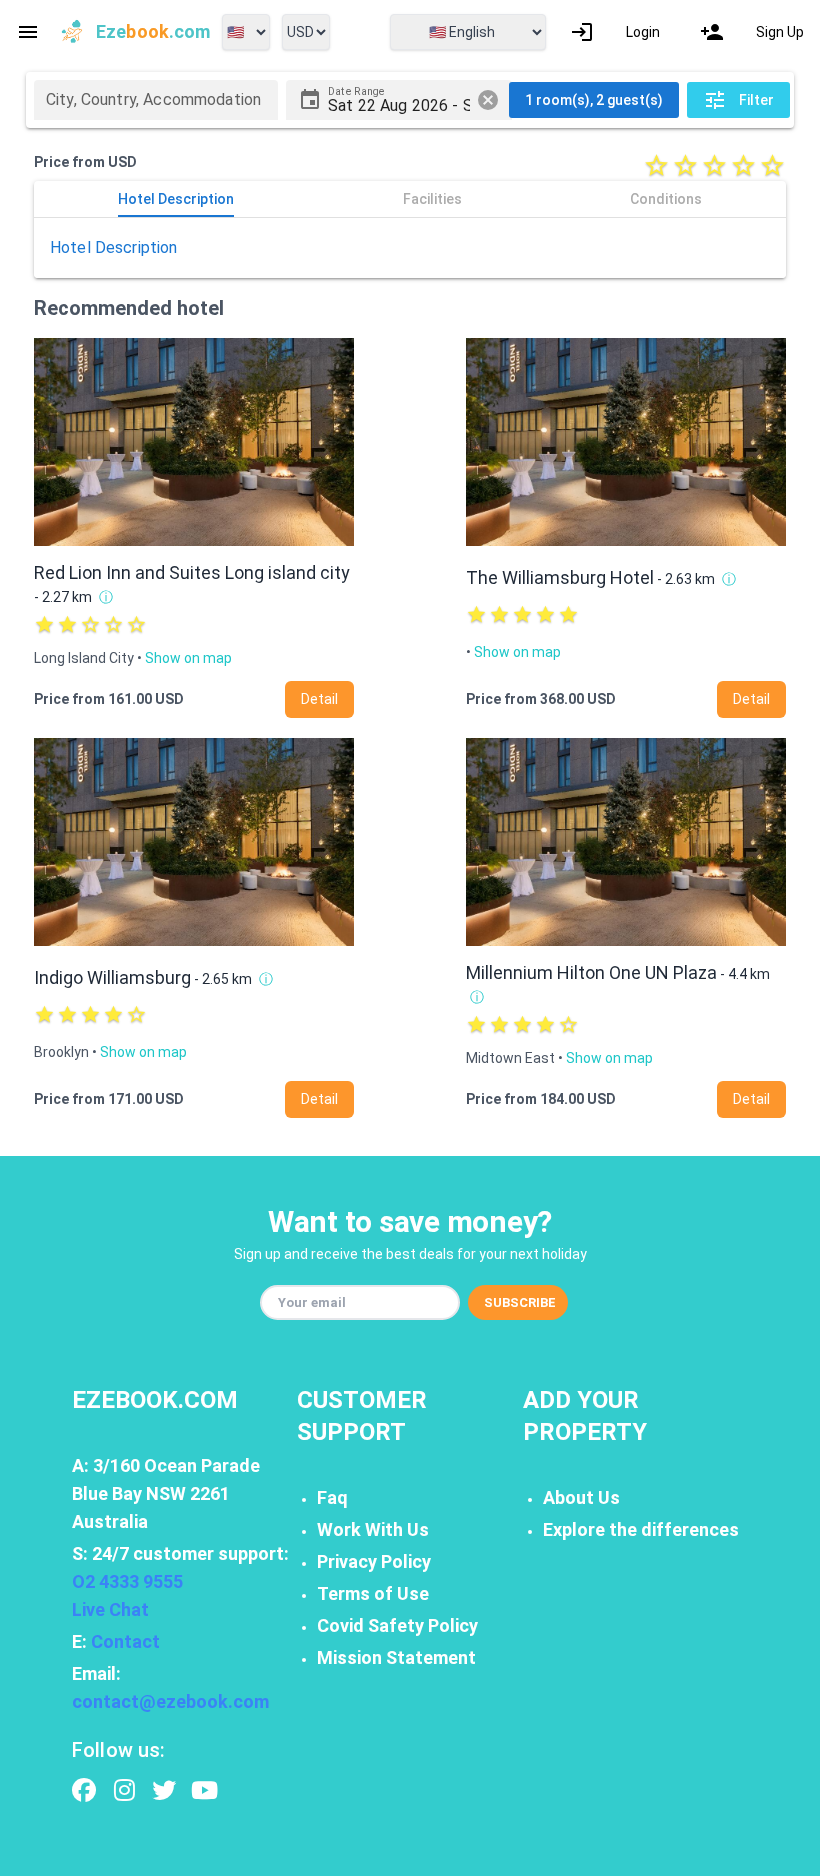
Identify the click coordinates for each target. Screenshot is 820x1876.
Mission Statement (396, 1657)
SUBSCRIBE (520, 1302)
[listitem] (615, 32)
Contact (125, 1641)
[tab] (176, 199)
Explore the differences (641, 1529)
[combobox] (156, 100)
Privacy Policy (374, 1561)
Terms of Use (373, 1593)
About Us (581, 1497)
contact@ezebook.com (170, 1701)
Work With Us (373, 1529)
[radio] (656, 165)
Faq (332, 1497)
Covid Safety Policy (397, 1625)
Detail (319, 699)
